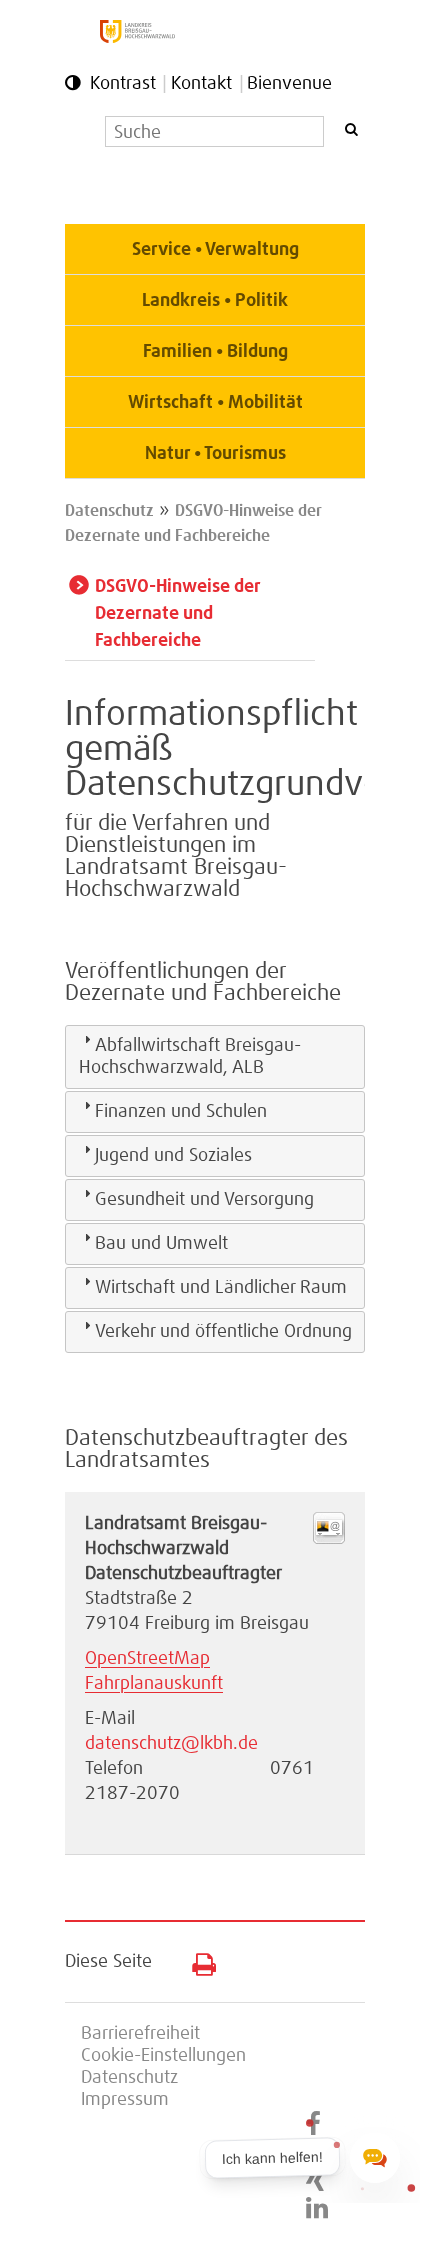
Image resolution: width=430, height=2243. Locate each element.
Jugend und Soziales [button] (173, 1156)
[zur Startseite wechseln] (137, 38)
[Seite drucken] (196, 1960)
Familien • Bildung (215, 352)
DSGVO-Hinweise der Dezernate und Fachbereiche (178, 614)
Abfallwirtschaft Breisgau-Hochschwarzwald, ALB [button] (190, 1057)
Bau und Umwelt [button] (161, 1244)
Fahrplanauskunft (154, 1684)
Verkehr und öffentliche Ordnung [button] (223, 1332)
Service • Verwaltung (215, 250)
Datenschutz (109, 511)
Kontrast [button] (123, 84)
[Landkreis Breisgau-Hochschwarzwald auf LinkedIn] (317, 2209)
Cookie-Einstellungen (163, 2056)
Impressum (125, 2100)
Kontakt (201, 84)
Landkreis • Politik (215, 301)
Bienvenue (289, 84)
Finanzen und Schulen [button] (181, 1112)
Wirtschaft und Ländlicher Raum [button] (221, 1288)
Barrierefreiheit (140, 2034)
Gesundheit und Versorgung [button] (204, 1200)
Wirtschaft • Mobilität (215, 403)
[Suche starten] (351, 129)
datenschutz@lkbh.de (171, 1744)
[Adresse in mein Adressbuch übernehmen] (329, 1539)
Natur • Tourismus (215, 454)
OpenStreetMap (147, 1659)
